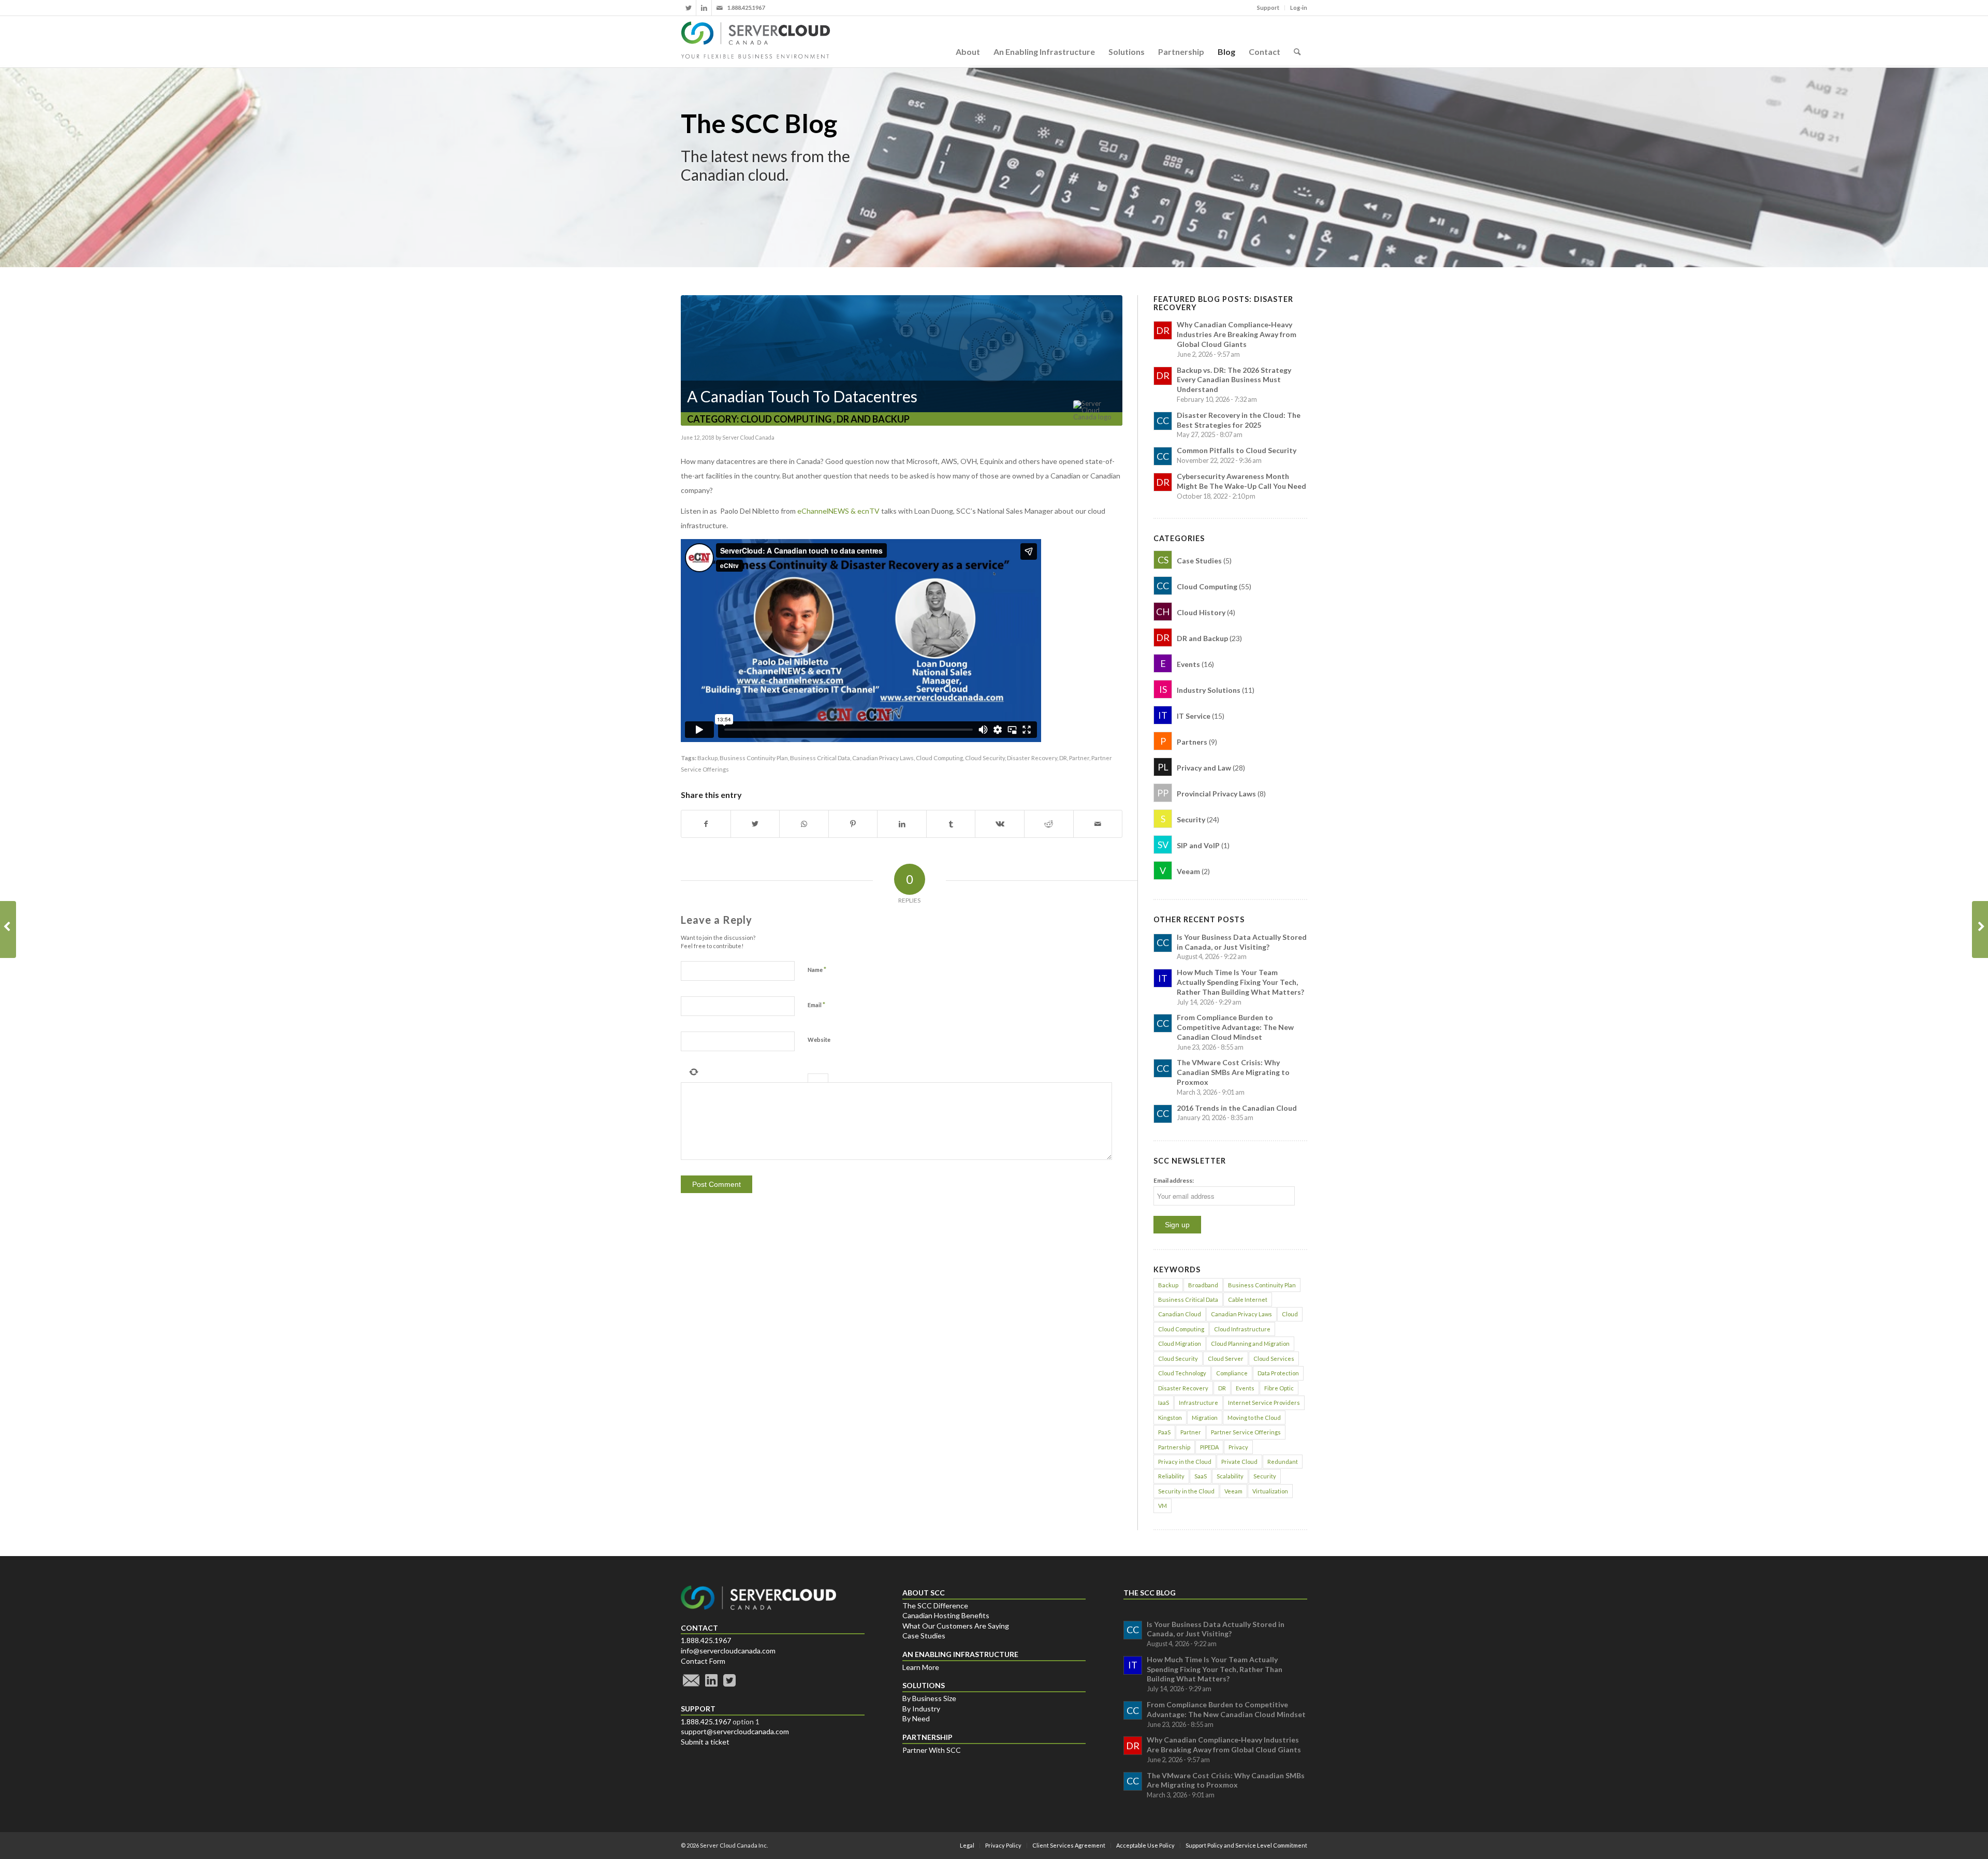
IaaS (1164, 1403)
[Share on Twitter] (755, 824)
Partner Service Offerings (1246, 1432)
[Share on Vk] (1000, 824)
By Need (916, 1718)
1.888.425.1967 (706, 1640)
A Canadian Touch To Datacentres (802, 396)
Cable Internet (1248, 1299)
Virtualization (1270, 1491)
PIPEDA (1209, 1447)
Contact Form (703, 1661)
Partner (1079, 758)
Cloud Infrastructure (1242, 1329)
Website (819, 1040)
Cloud (1290, 1314)
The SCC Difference (935, 1606)
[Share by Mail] (1098, 824)
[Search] (1297, 41)
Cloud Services (1274, 1359)
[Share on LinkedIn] (902, 824)
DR (1063, 758)
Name (817, 969)
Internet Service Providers (1264, 1403)
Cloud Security (985, 758)
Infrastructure (1198, 1403)
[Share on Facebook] (706, 824)
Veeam (1233, 1491)
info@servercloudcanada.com (728, 1651)
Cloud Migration (1180, 1344)
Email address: (1174, 1180)
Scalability (1230, 1476)
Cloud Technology (1182, 1373)
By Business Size (929, 1698)
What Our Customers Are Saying (956, 1626)
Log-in (1299, 8)
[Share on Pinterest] (853, 824)
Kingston (1170, 1418)
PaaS (1164, 1432)
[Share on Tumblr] (951, 824)
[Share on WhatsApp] (804, 824)
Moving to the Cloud (1254, 1418)
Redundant (1283, 1462)
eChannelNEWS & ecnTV (838, 511)
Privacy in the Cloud (1185, 1462)
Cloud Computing (786, 419)
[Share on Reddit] (1049, 824)
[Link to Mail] (720, 8)
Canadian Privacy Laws (883, 758)
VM (1163, 1506)
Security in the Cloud (1186, 1491)
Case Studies (924, 1636)
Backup (707, 758)
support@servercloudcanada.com (735, 1731)
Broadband (1203, 1285)
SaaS (1201, 1476)
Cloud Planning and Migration (1250, 1344)
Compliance (1232, 1373)
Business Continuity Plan (754, 758)
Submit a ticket (705, 1742)
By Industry (921, 1709)
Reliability (1171, 1476)
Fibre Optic (1279, 1388)
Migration (1205, 1418)
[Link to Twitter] (688, 8)
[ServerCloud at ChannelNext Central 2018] (1980, 929)
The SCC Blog (759, 123)
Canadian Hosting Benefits (946, 1615)
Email (816, 1005)
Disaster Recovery (1032, 758)
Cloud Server (1226, 1359)
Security (1265, 1476)
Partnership (1174, 1447)
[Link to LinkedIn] (704, 8)
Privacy (1238, 1447)
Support (1268, 8)
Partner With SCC (932, 1750)
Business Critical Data (820, 758)
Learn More (921, 1667)
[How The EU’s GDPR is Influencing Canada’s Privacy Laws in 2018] (8, 929)
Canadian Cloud (1180, 1314)
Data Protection (1278, 1373)
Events (1245, 1388)
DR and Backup (873, 419)
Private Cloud (1239, 1462)
